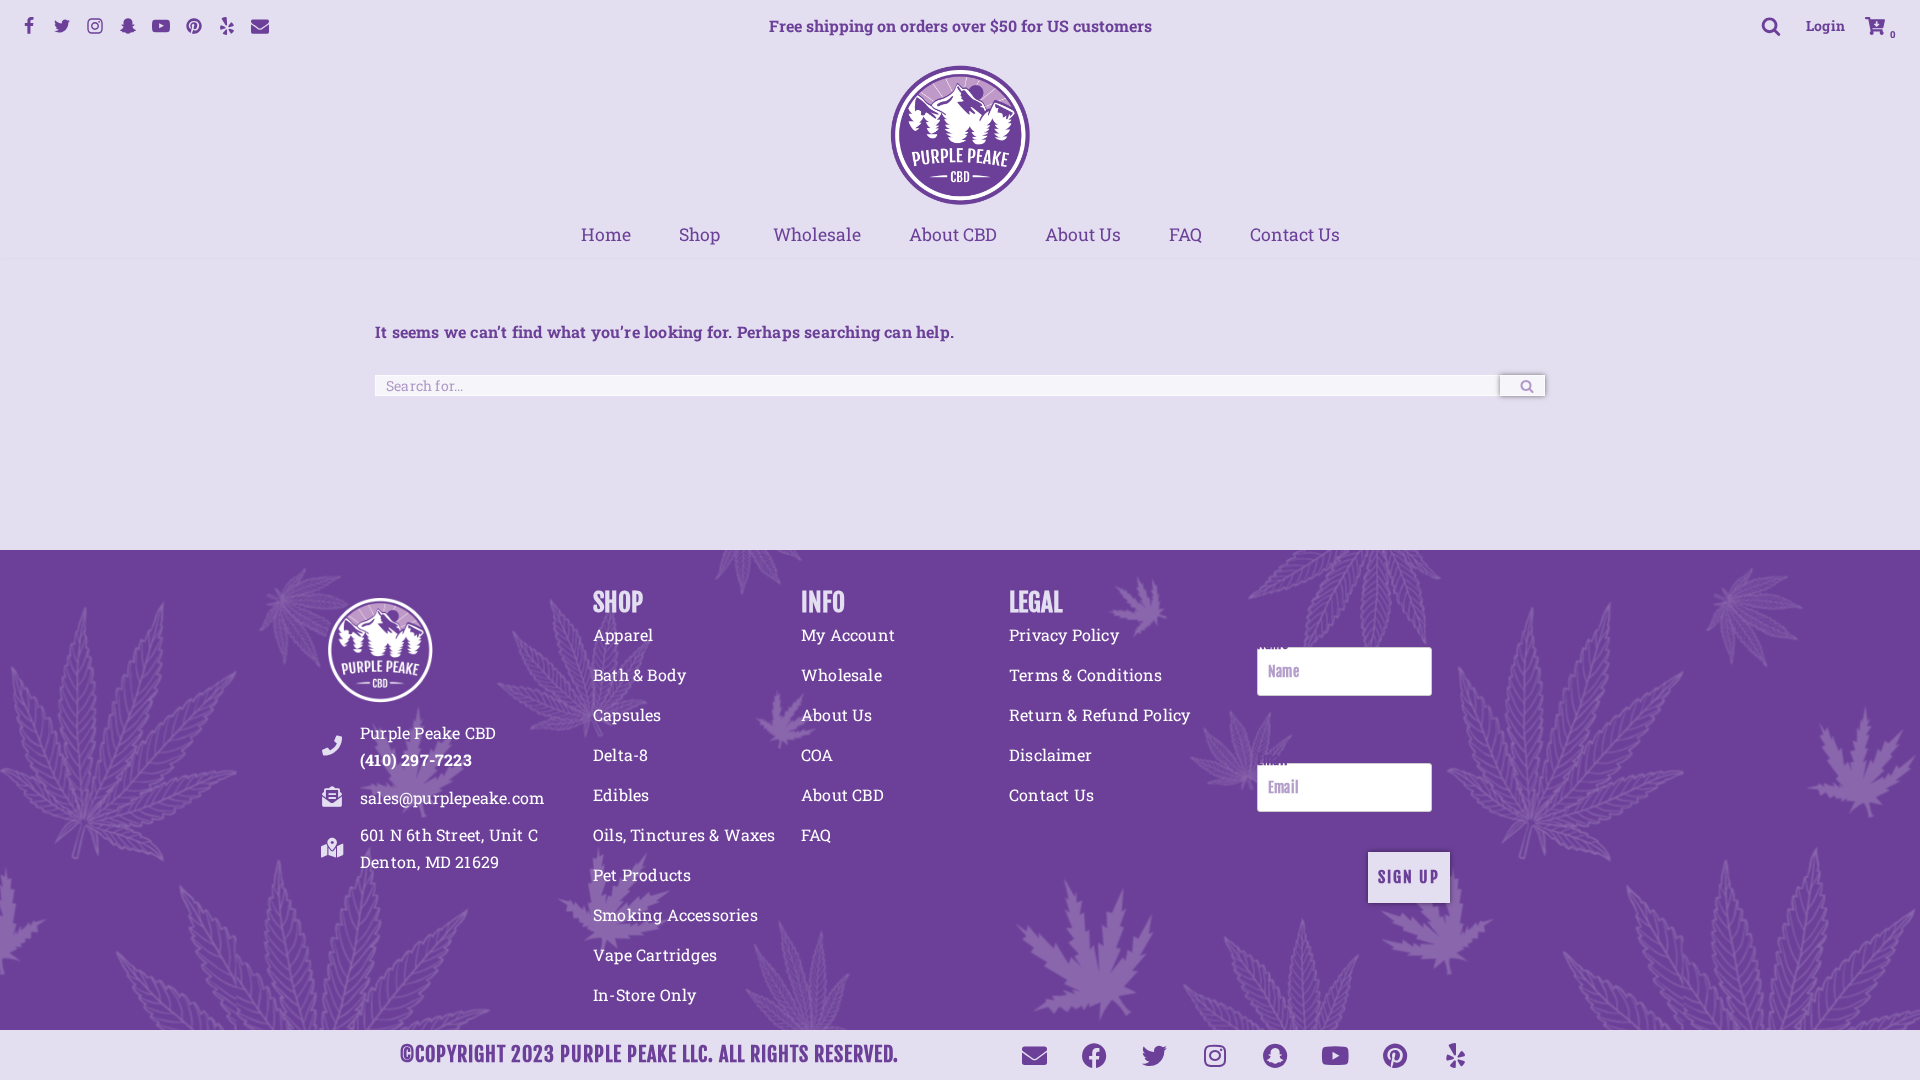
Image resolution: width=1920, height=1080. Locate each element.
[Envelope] (1034, 1055)
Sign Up (1409, 877)
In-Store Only (645, 994)
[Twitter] (62, 26)
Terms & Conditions (1086, 674)
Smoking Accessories (675, 914)
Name (1272, 643)
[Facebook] (29, 26)
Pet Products (642, 874)
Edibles (621, 794)
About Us (1083, 235)
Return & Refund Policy (1099, 714)
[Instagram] (95, 26)
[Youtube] (161, 26)
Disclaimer (1050, 754)
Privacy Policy (1064, 634)
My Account (848, 634)
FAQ (1185, 235)
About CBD (953, 235)
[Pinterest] (194, 26)
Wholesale (817, 235)
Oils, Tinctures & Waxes (684, 834)
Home (606, 235)
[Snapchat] (128, 26)
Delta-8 (620, 754)
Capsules (627, 714)
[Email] (260, 26)
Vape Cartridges (655, 954)
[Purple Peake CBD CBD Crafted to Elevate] (960, 134)
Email (1272, 759)
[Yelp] (227, 26)
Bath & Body (639, 674)
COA (817, 754)
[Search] (1771, 26)
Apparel (623, 634)
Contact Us (1295, 235)
